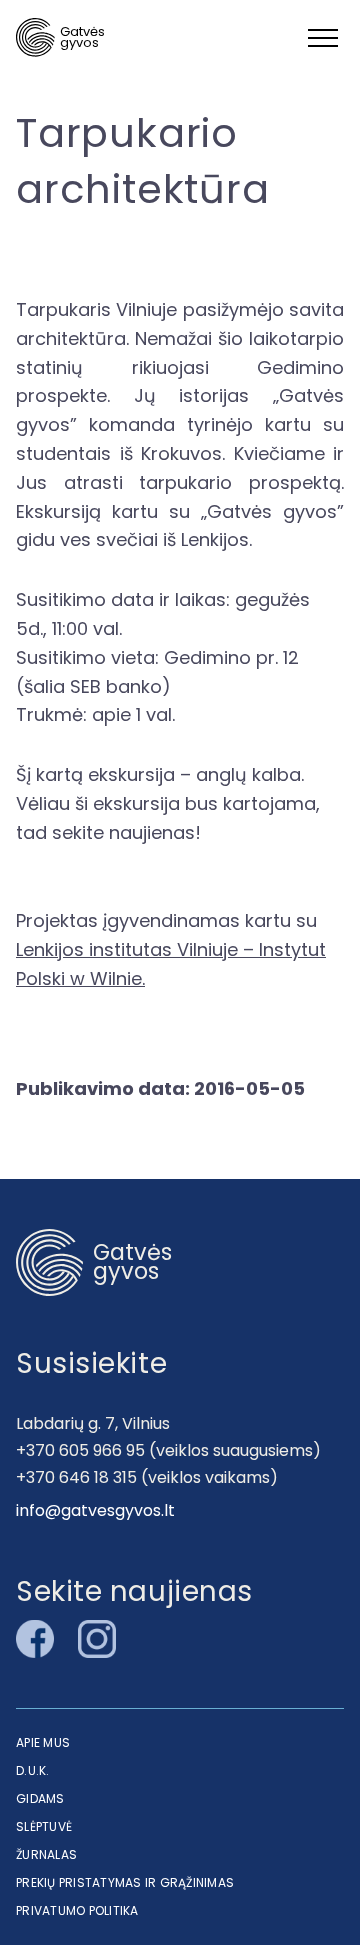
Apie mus (43, 1742)
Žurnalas (46, 1854)
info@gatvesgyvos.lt (95, 1510)
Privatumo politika (77, 1910)
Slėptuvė (44, 1826)
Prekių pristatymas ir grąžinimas (125, 1882)
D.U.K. (33, 1770)
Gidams (40, 1798)
